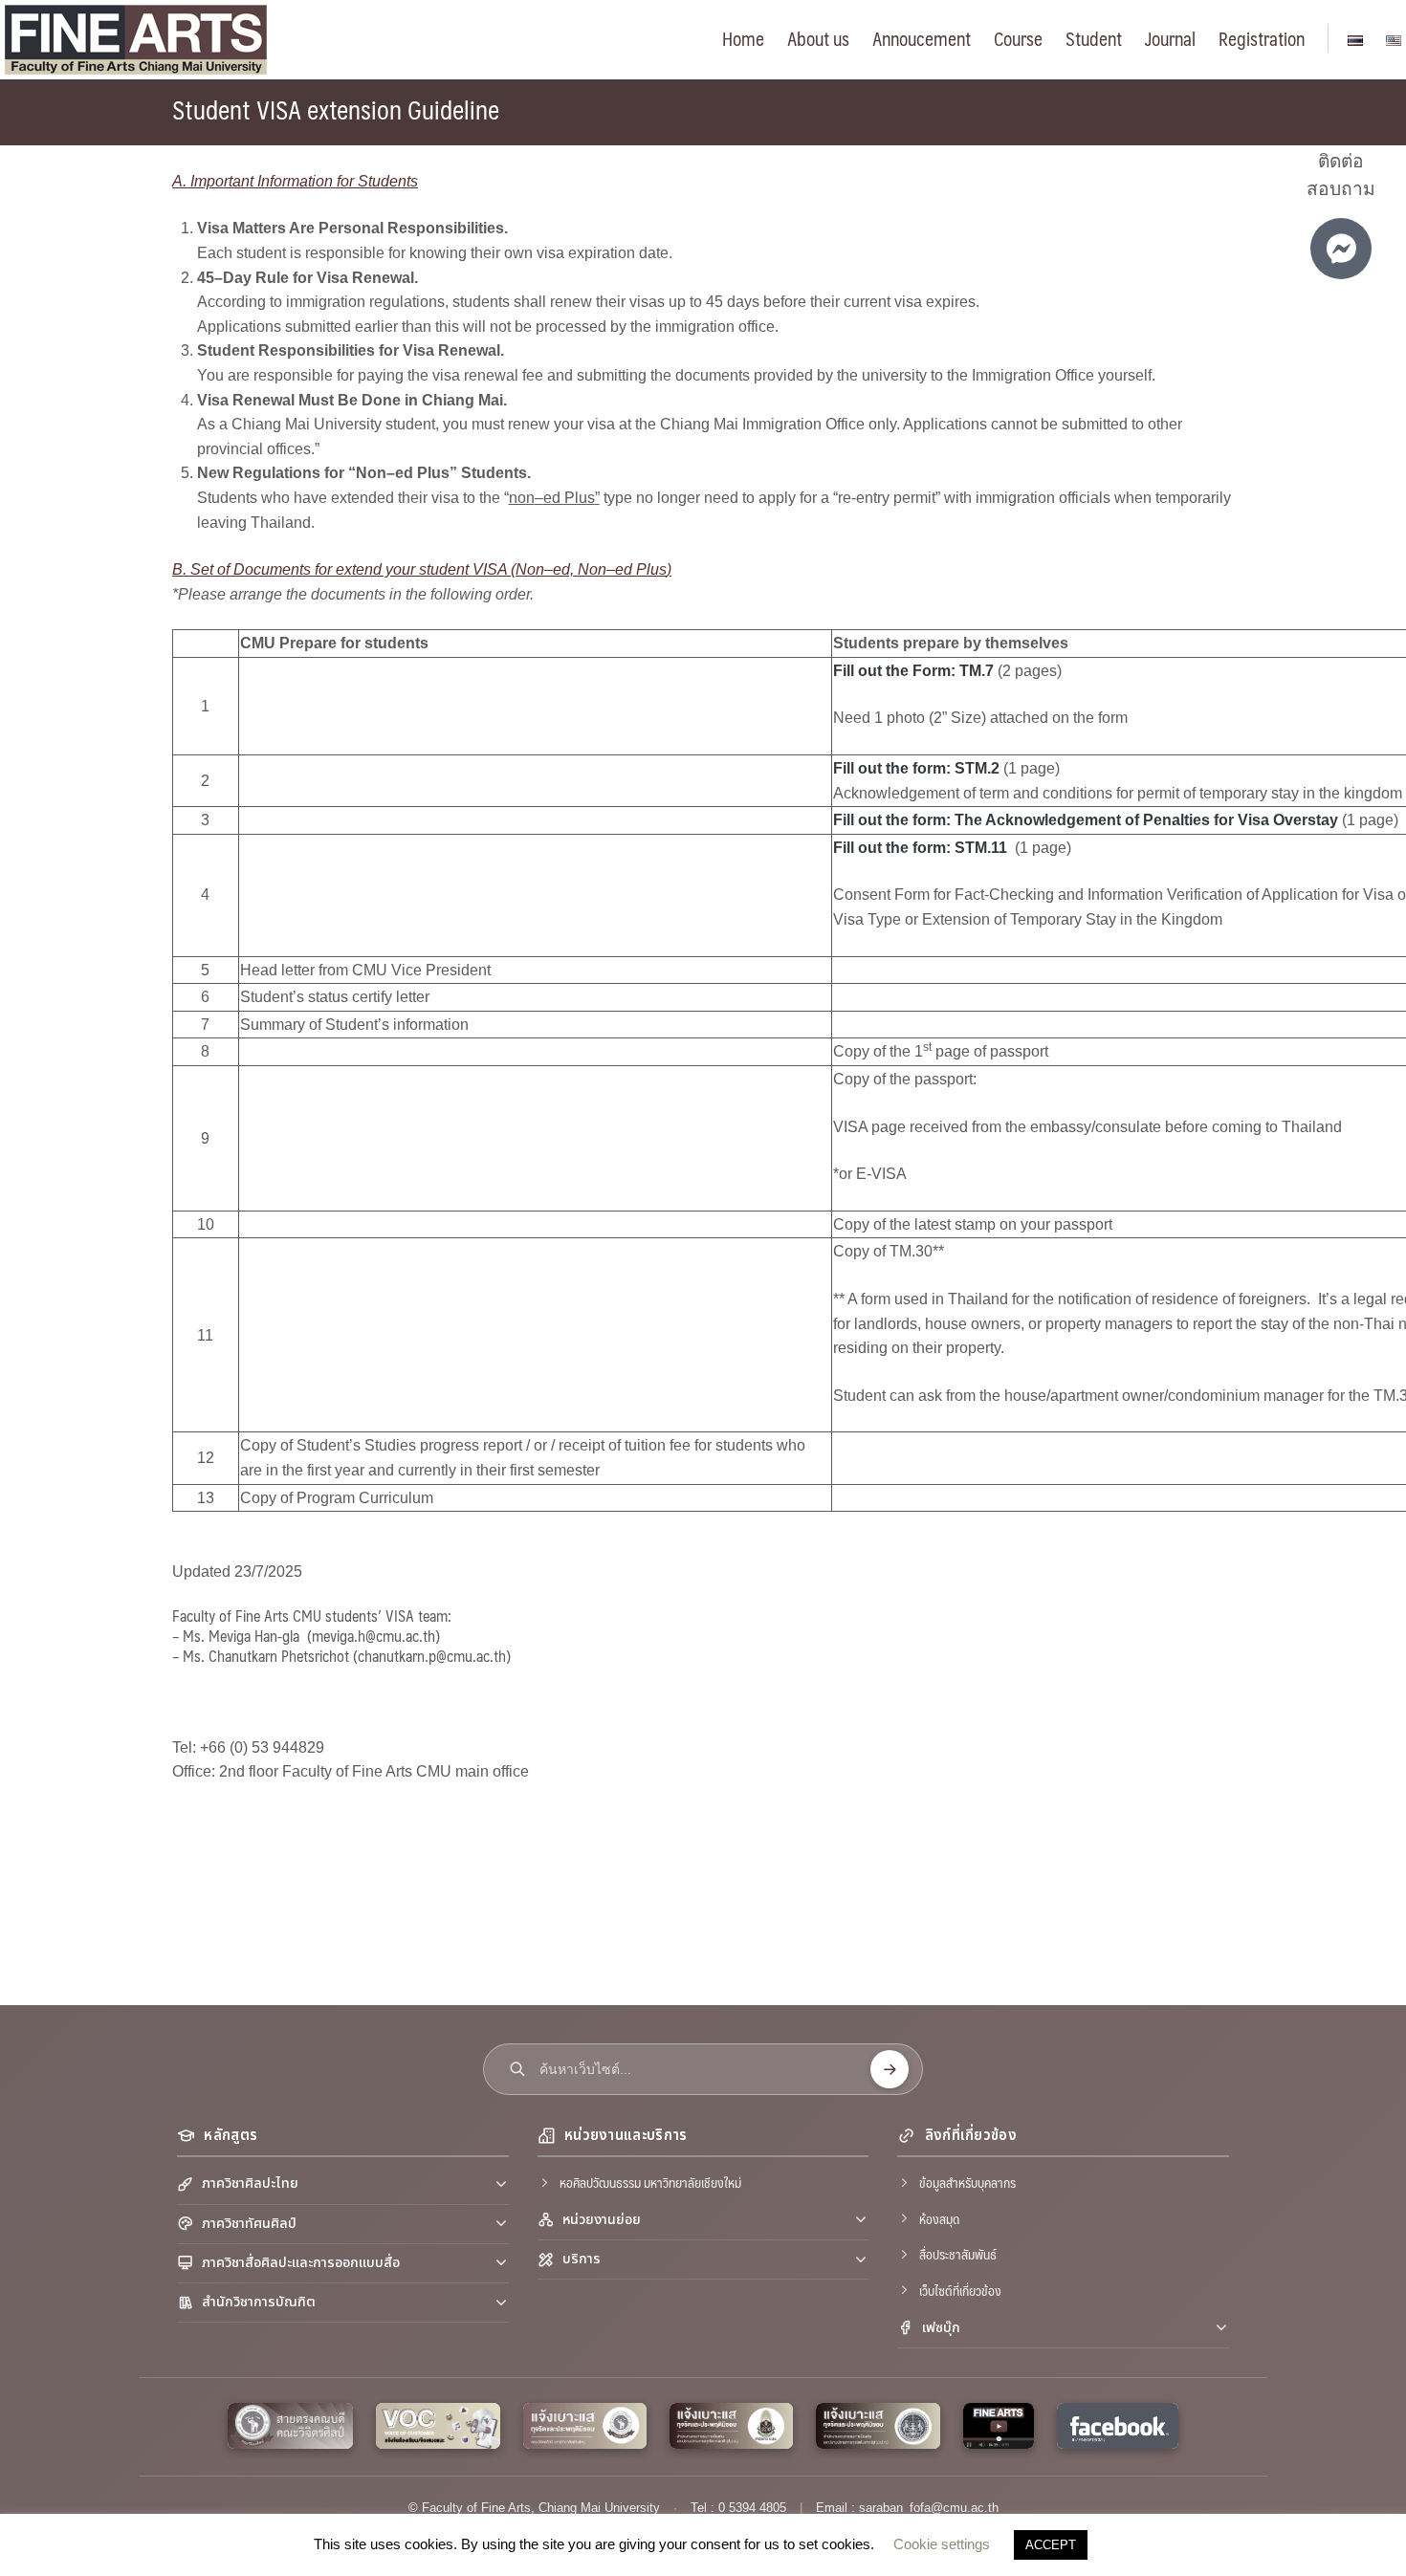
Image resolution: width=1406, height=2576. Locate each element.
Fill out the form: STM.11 (922, 848)
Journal (1170, 38)
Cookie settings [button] (942, 2544)
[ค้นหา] (890, 2069)
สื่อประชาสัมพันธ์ (958, 2254)
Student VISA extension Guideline (336, 109)
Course (1018, 38)
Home (743, 38)
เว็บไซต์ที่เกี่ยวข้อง (960, 2290)
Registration (1262, 38)
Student (1094, 38)
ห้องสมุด (939, 2218)
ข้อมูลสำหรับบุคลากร (967, 2182)
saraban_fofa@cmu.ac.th (929, 2508)
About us (818, 38)
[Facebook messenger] (1341, 249)
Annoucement (922, 38)
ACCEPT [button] (1051, 2545)
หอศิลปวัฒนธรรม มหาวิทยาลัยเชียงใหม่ (650, 2182)
